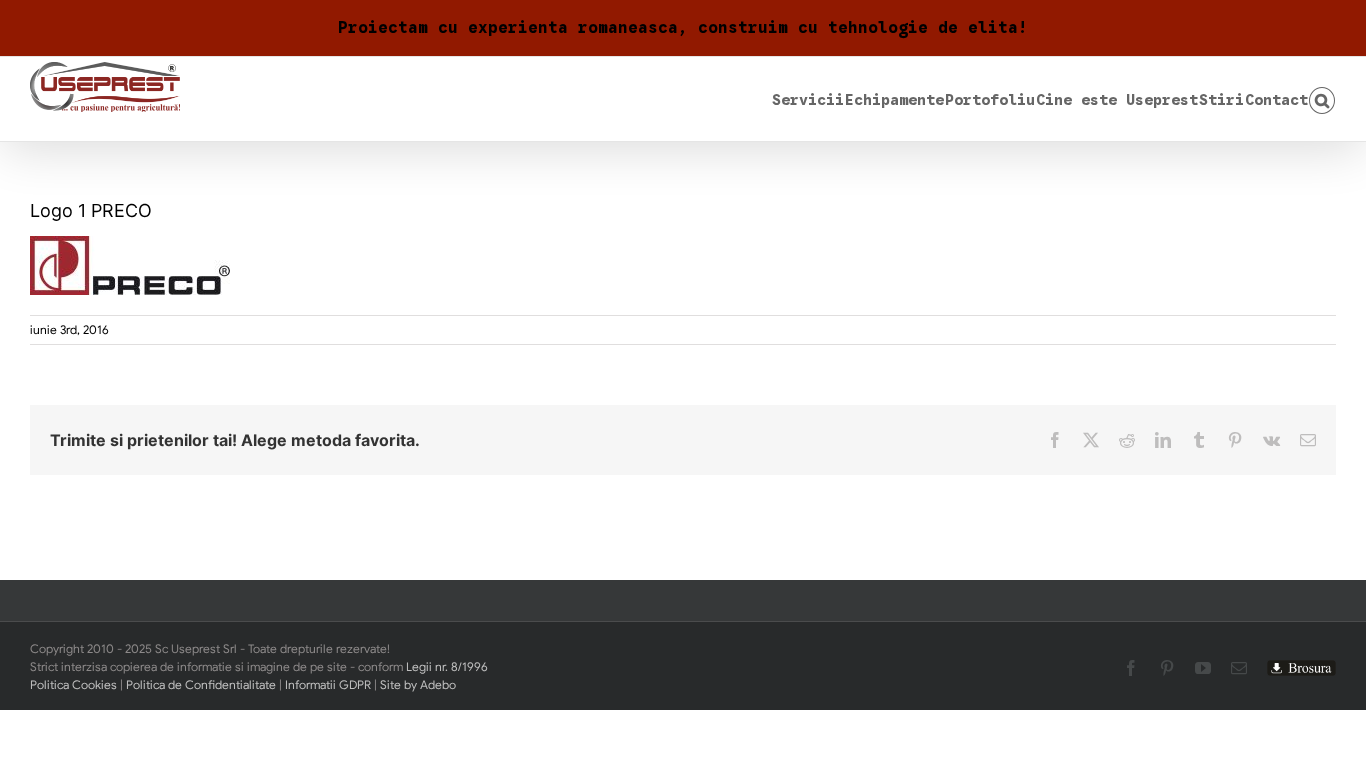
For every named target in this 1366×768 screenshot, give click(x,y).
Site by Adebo (418, 684)
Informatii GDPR (328, 684)
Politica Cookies (73, 684)
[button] (1322, 99)
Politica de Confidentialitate (201, 684)
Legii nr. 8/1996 (447, 666)
